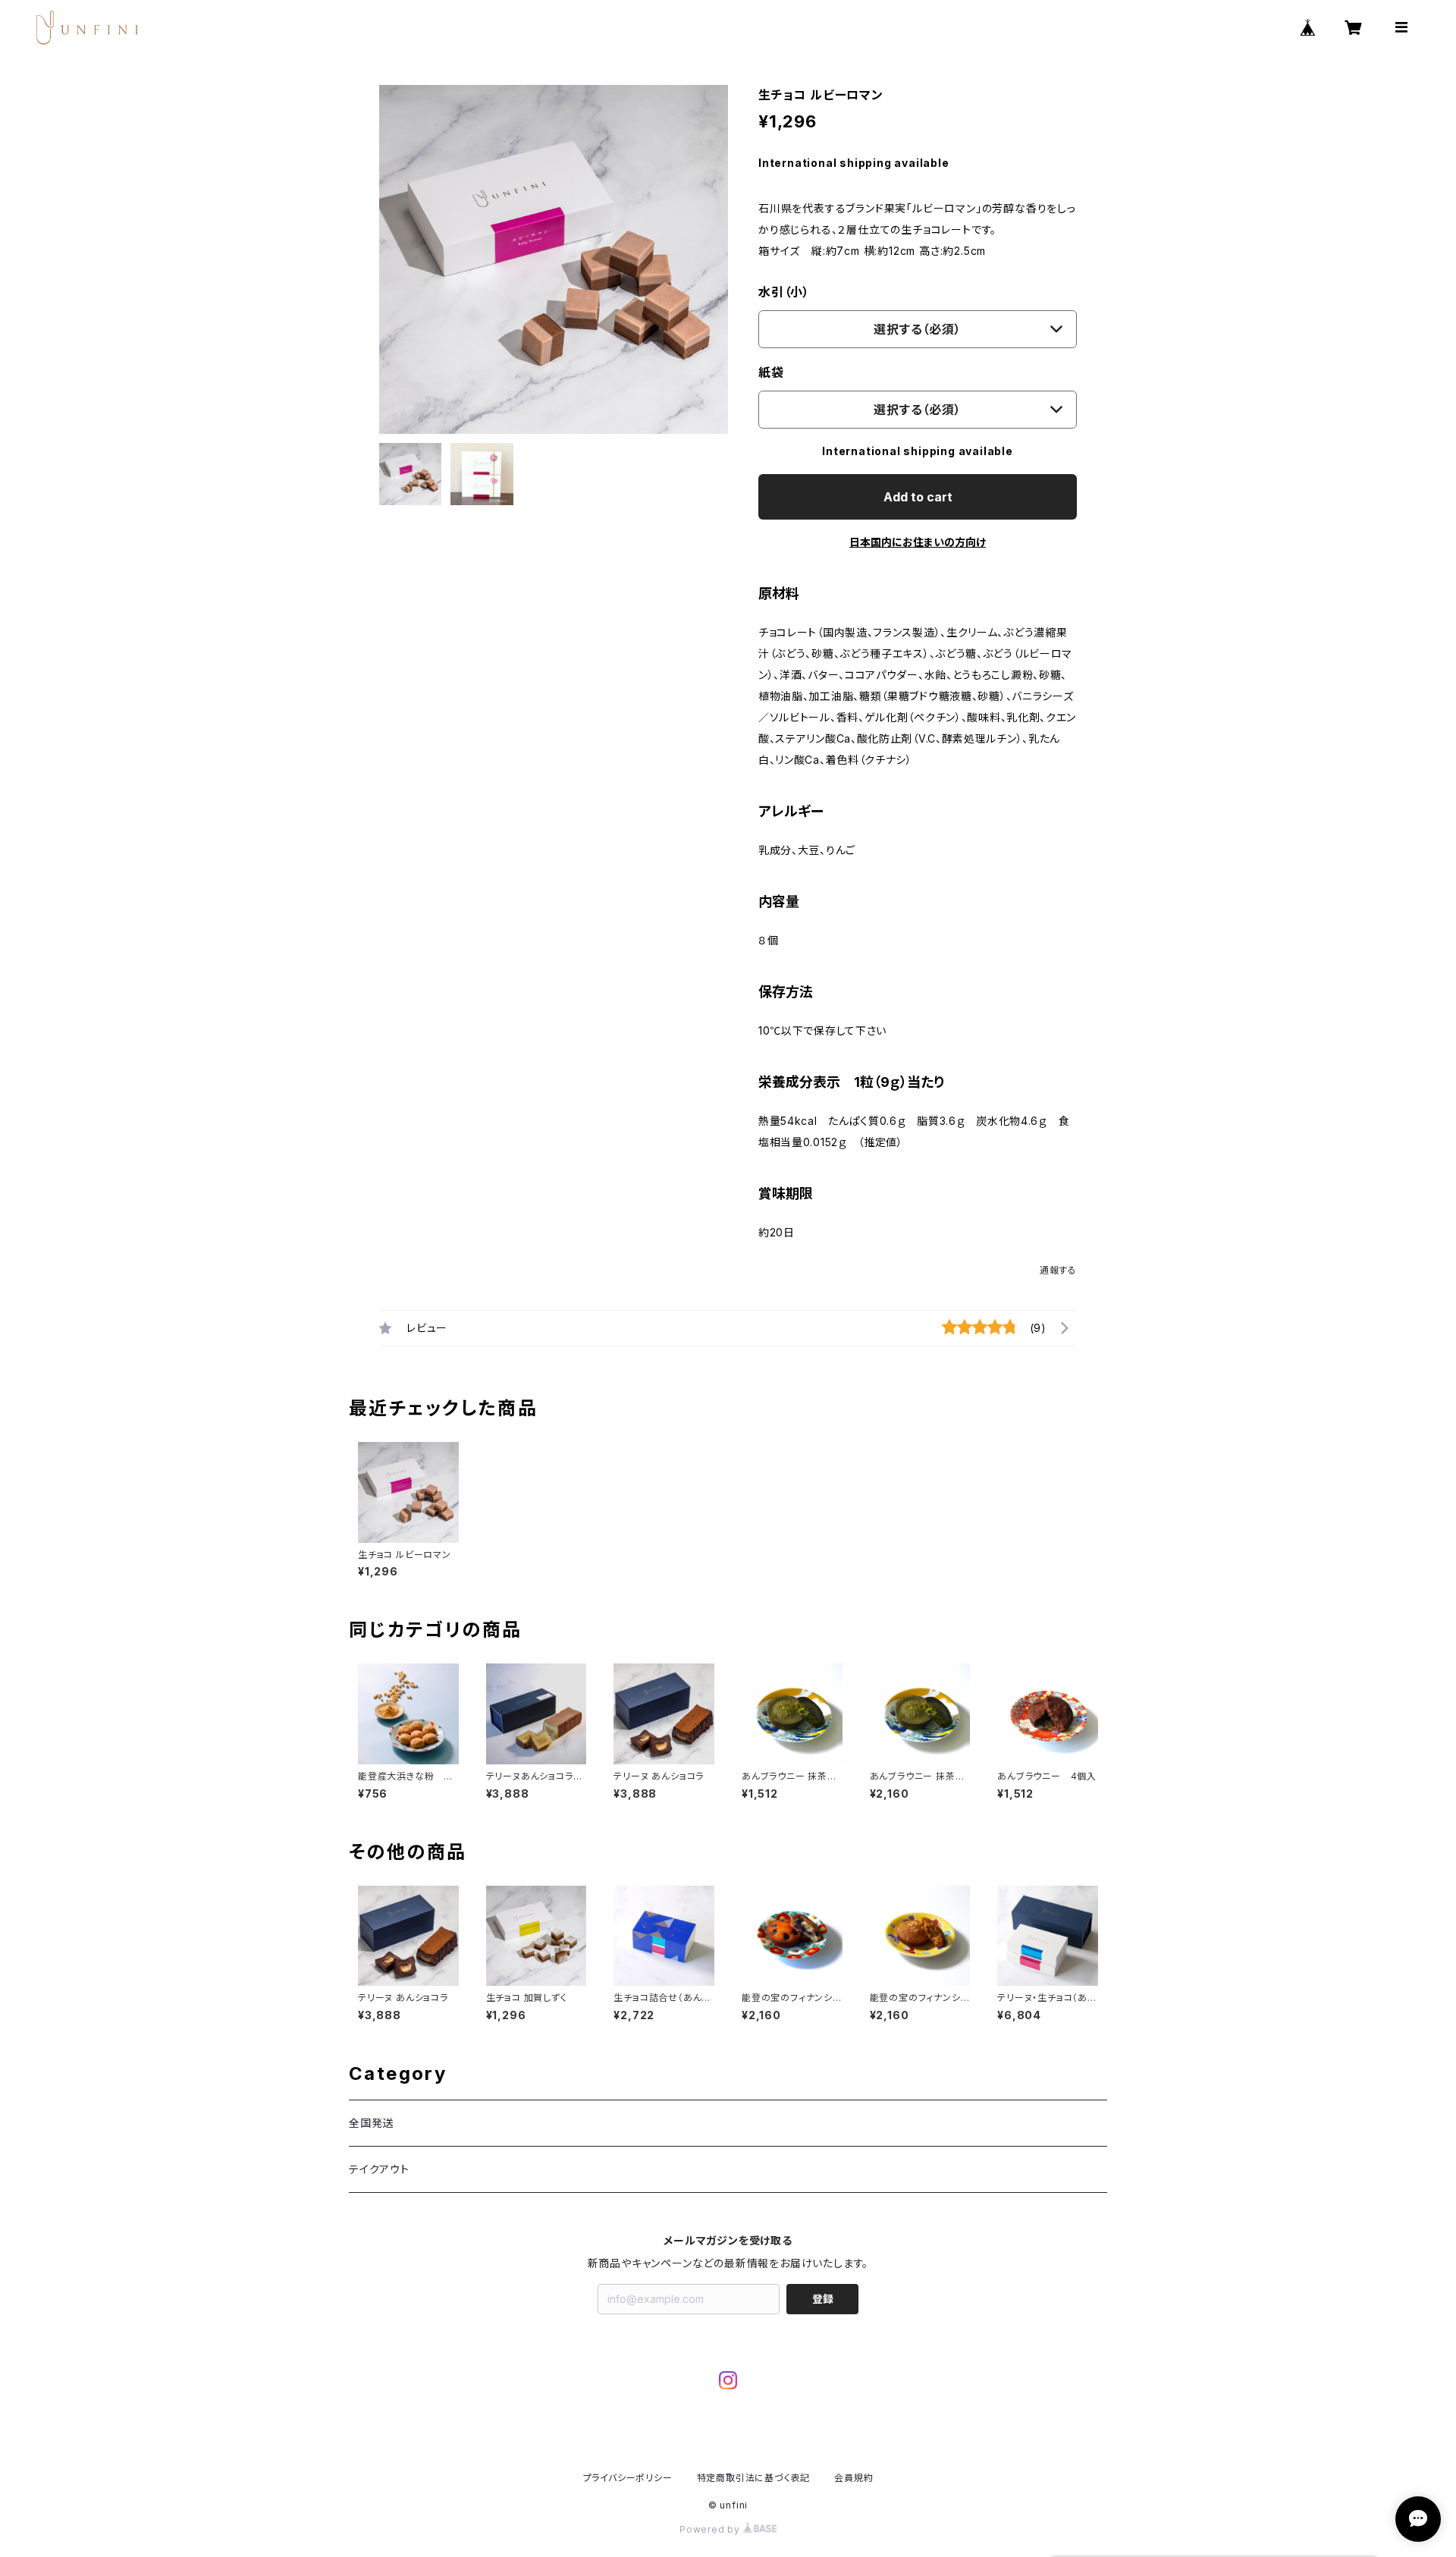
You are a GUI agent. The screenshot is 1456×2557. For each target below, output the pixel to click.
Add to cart (918, 497)
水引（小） (784, 292)
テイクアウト (379, 2169)
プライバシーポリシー (628, 2478)
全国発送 (371, 2123)
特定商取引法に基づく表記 (754, 2478)
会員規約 (854, 2478)
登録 (823, 2299)
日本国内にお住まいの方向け (918, 542)
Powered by (711, 2529)
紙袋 (771, 372)
